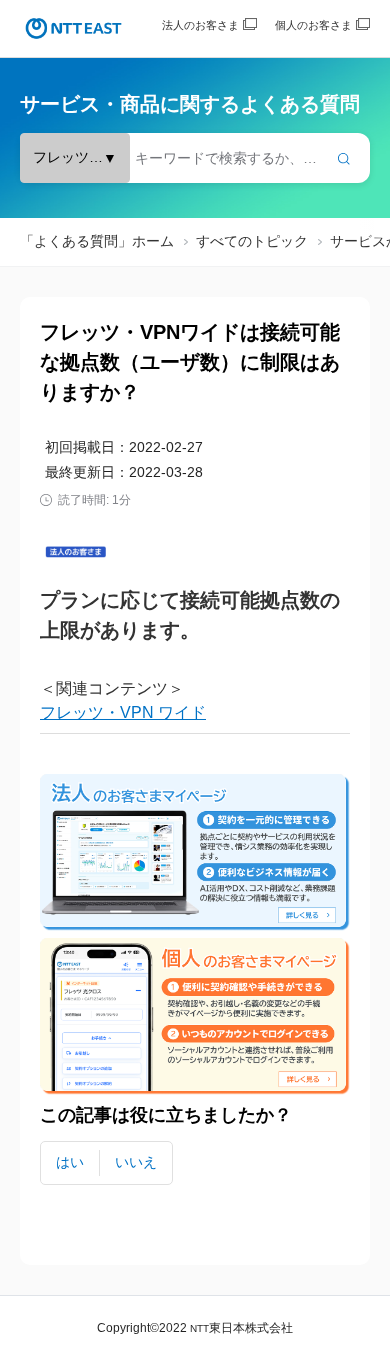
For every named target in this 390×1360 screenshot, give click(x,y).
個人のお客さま (313, 25)
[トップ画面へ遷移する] (73, 28)
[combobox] (195, 158)
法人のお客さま (200, 25)
